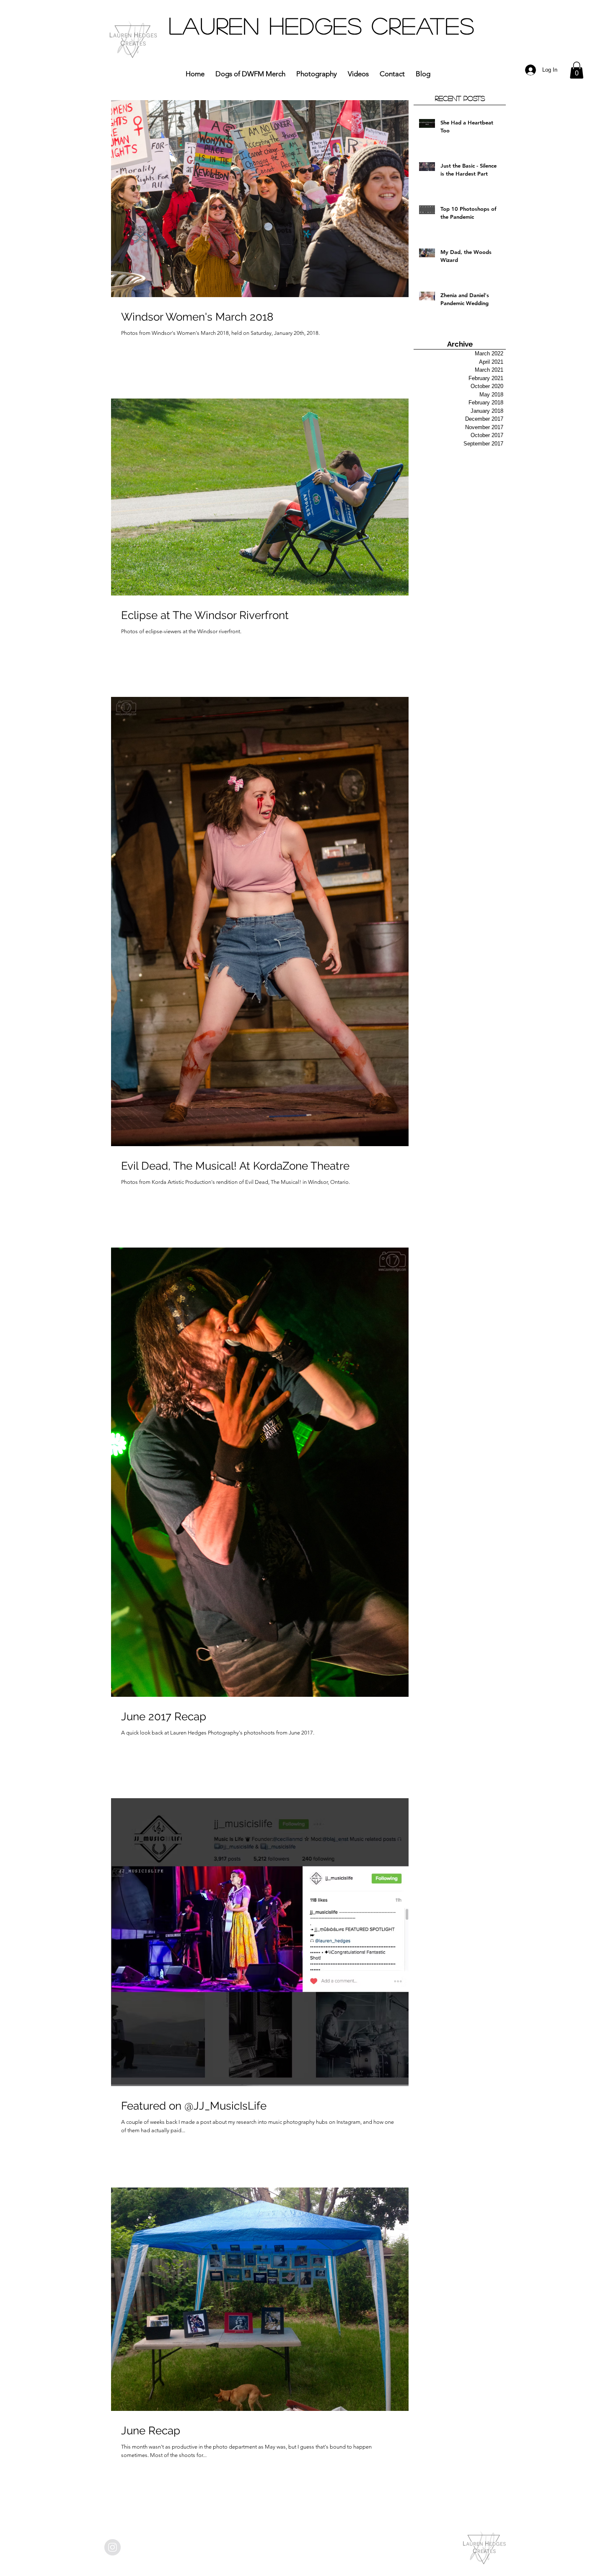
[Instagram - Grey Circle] (113, 2547)
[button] (577, 70)
